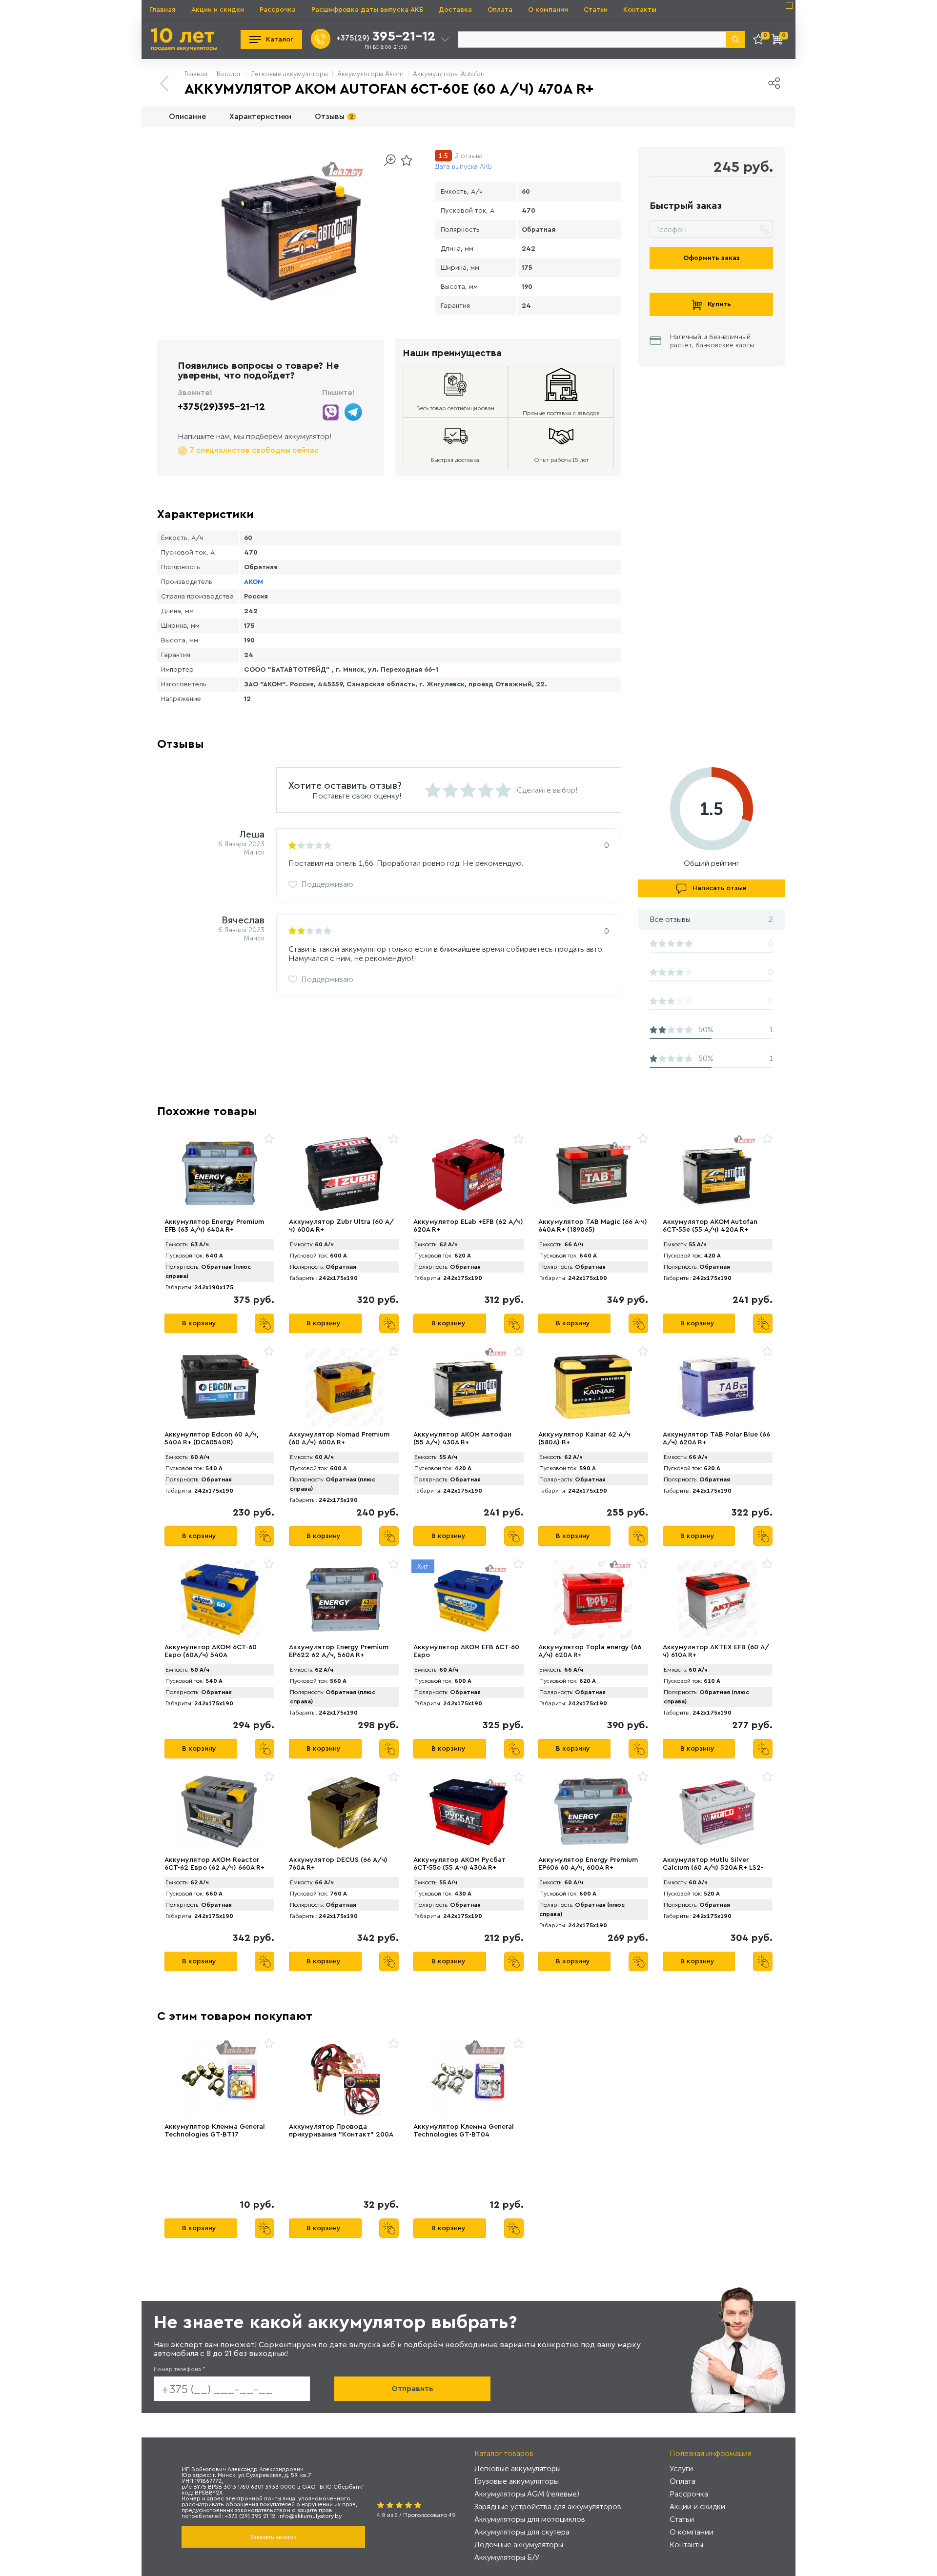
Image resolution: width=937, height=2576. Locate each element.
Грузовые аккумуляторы (517, 2481)
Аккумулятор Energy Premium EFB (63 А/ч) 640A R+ (214, 1226)
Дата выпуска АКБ (463, 167)
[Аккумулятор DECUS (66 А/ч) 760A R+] (344, 1812)
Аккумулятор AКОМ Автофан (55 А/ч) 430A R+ (462, 1438)
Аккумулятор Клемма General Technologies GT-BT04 (464, 2131)
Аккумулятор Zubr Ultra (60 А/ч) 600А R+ (341, 1226)
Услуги (681, 2468)
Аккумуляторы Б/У (507, 2557)
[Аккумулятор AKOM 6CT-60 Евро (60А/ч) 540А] (219, 1599)
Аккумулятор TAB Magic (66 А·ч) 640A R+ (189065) (593, 1226)
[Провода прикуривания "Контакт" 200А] (344, 2079)
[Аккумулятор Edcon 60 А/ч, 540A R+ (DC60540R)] (219, 1387)
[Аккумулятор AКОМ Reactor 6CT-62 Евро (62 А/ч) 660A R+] (219, 1812)
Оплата (500, 10)
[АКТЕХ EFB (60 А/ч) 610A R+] (718, 1599)
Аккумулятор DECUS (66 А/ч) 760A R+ (338, 1864)
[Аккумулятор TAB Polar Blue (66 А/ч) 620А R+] (718, 1387)
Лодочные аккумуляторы (519, 2545)
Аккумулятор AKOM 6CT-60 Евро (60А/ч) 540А (211, 1651)
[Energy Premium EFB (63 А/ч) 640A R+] (219, 1174)
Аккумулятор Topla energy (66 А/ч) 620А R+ (590, 1651)
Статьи (596, 10)
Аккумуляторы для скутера (522, 2532)
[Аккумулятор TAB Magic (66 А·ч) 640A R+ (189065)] (593, 1174)
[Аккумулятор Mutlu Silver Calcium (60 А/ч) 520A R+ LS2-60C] (718, 1812)
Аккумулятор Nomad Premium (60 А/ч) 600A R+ (339, 1438)
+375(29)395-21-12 (221, 407)
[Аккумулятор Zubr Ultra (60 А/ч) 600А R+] (344, 1174)
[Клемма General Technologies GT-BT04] (468, 2079)
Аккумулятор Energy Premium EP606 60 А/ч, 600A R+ (588, 1864)
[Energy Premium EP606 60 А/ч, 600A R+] (593, 1812)
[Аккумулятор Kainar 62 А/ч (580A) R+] (593, 1387)
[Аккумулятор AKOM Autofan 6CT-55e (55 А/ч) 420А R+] (718, 1174)
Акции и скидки (218, 10)
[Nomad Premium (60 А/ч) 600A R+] (344, 1387)
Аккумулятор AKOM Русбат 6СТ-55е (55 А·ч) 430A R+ (459, 1864)
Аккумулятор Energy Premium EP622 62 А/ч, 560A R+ (339, 1651)
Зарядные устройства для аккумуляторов (548, 2506)
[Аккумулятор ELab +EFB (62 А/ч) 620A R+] (468, 1174)
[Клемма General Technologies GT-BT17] (219, 2079)
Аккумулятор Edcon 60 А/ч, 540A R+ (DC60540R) (212, 1438)
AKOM (254, 582)
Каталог (280, 40)
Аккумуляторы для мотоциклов (530, 2519)
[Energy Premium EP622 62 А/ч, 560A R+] (344, 1599)
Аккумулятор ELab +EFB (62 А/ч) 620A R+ (468, 1226)
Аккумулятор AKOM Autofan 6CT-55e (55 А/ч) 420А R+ (710, 1226)
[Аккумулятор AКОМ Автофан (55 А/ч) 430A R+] (468, 1387)
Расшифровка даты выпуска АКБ (367, 10)
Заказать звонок (273, 2537)
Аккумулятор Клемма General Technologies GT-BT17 (215, 2131)
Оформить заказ (712, 258)
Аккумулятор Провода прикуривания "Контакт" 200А (341, 2131)
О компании (548, 10)
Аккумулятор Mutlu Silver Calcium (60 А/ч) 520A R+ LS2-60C (713, 1868)
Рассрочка (278, 10)
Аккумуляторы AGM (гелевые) (527, 2494)
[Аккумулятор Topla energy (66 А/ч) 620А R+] (593, 1599)
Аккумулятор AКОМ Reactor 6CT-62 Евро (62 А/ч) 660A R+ (214, 1864)
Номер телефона (179, 2369)
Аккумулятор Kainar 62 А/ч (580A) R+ (584, 1438)
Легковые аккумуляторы (518, 2468)
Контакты (640, 10)
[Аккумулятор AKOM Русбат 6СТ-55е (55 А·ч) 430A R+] (468, 1812)
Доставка (455, 10)
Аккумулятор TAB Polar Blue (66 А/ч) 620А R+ (716, 1438)
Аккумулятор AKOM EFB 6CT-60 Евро (466, 1651)
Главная (163, 10)
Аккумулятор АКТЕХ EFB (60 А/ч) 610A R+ (716, 1651)
